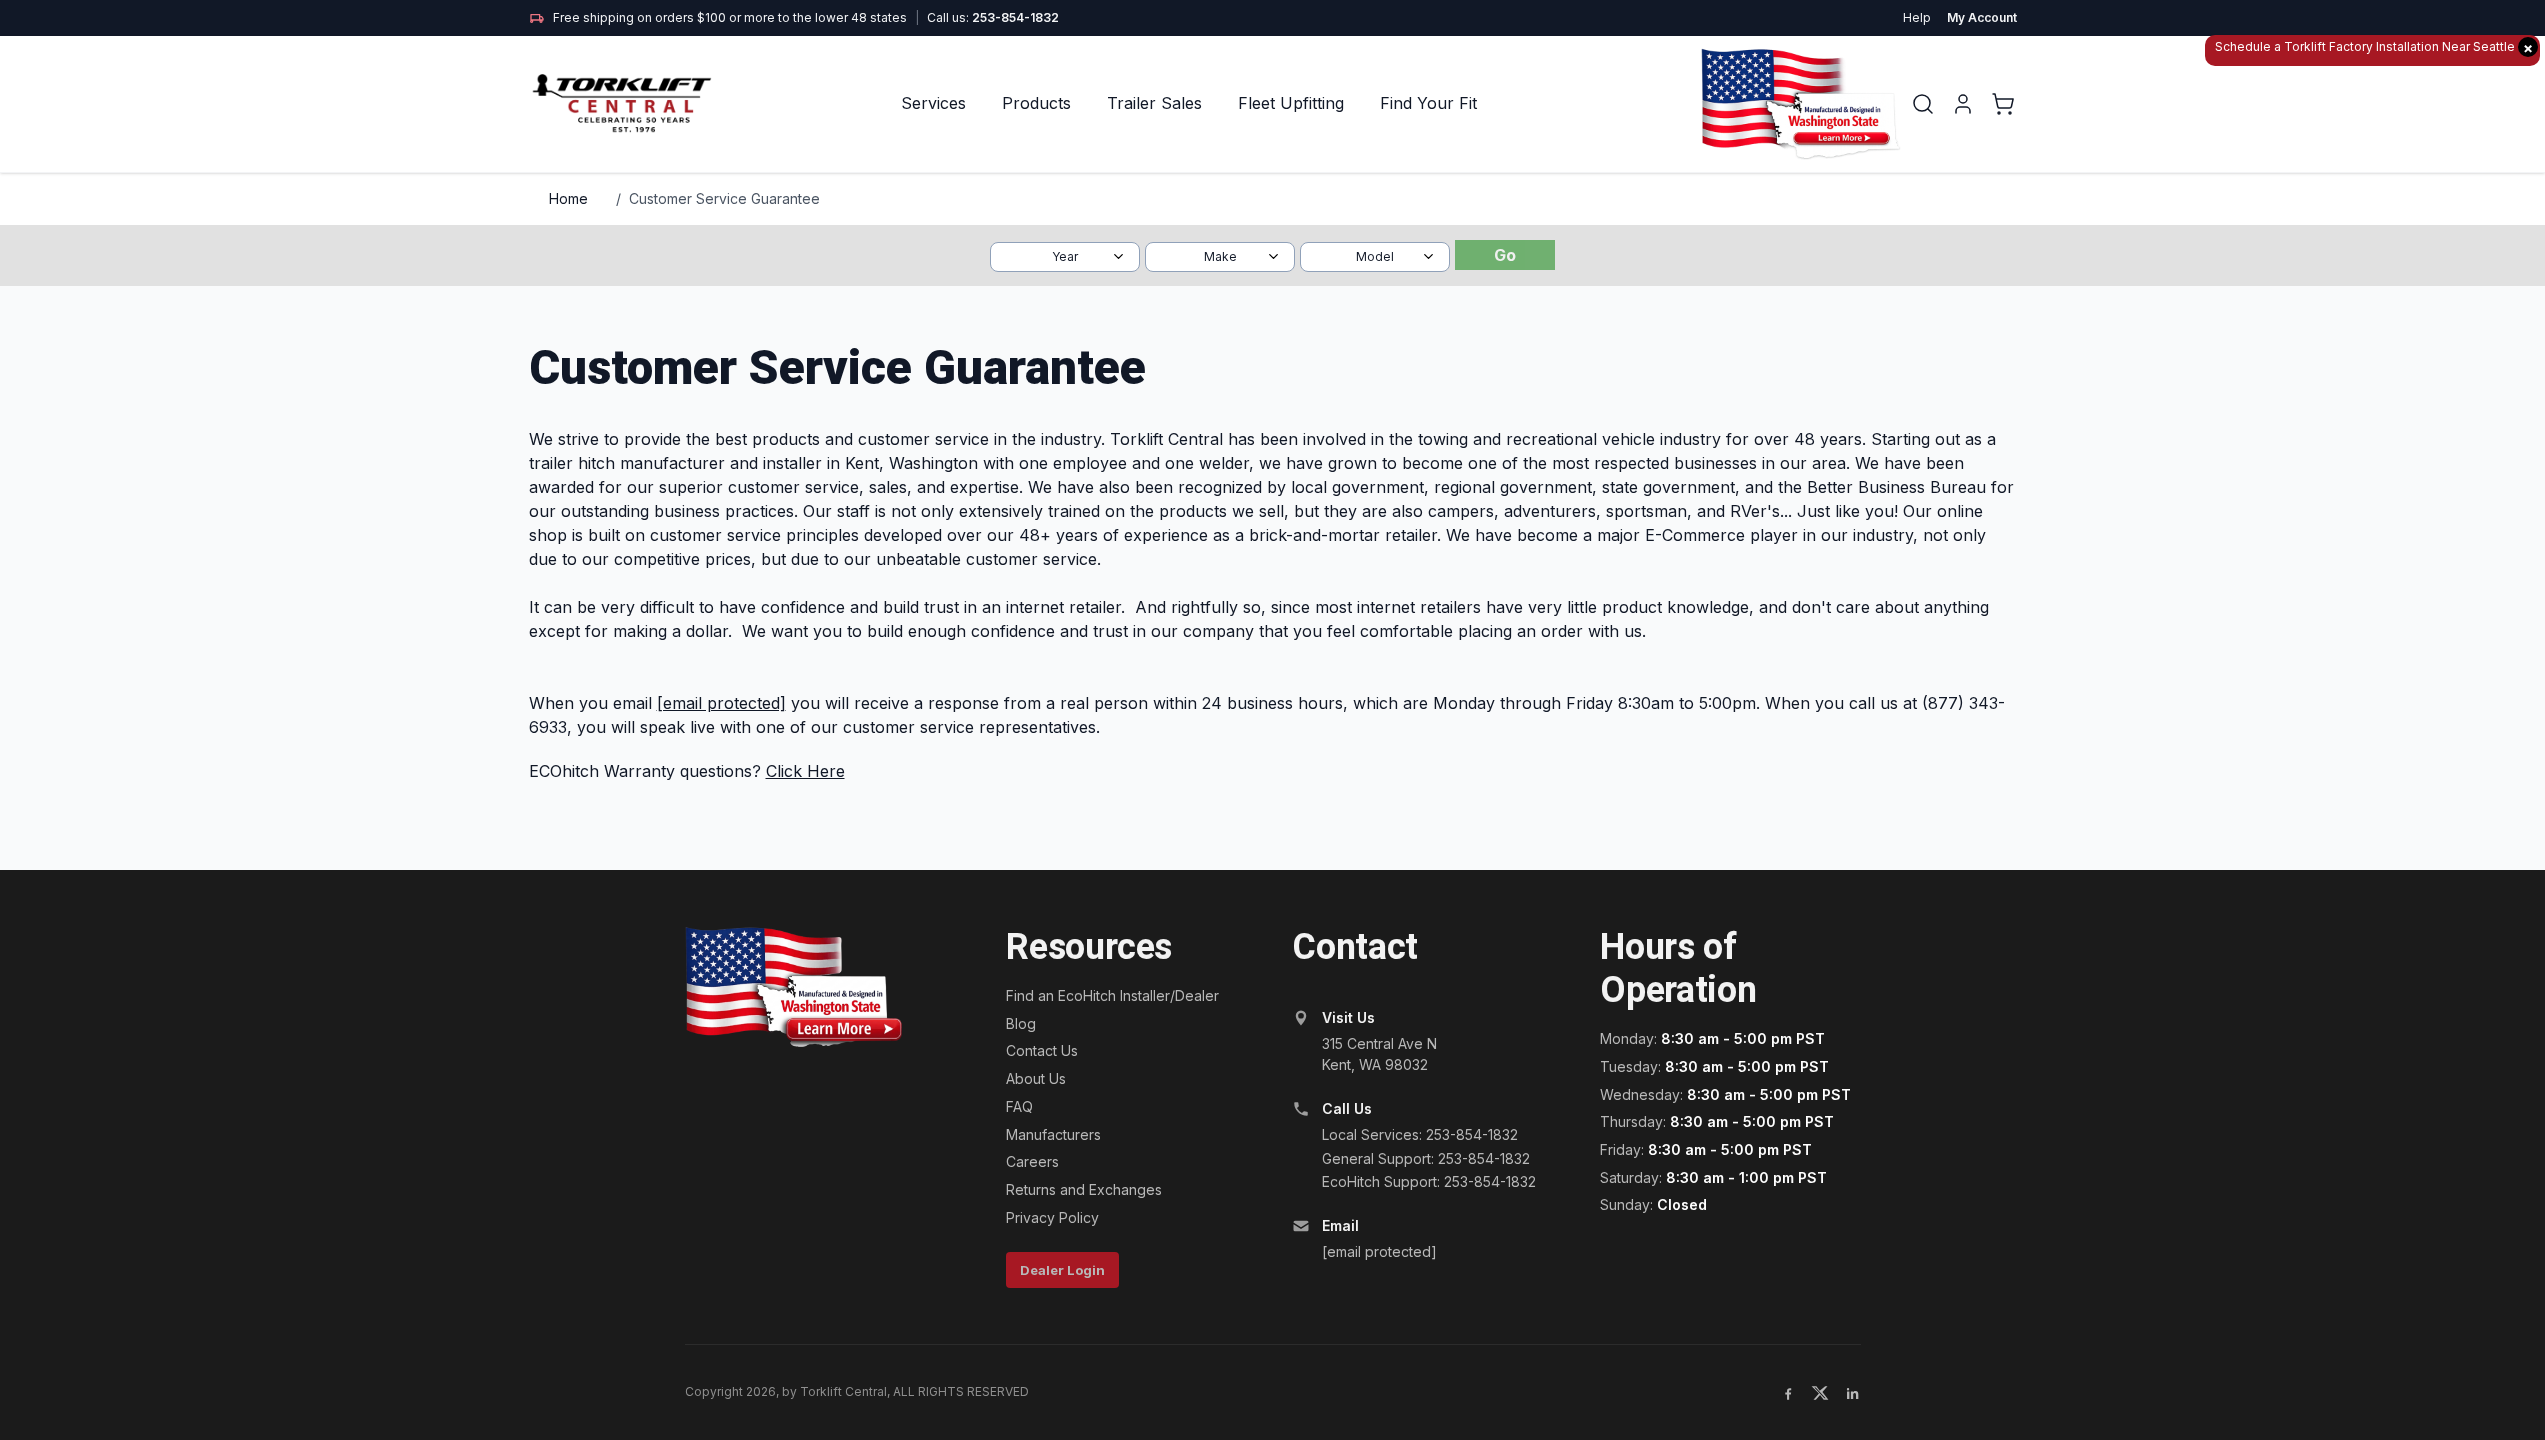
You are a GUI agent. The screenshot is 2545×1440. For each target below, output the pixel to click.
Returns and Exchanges (1084, 1189)
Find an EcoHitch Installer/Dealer (1112, 995)
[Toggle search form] (1923, 104)
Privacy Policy (1052, 1217)
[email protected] (721, 703)
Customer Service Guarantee (724, 198)
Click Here (805, 771)
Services (933, 103)
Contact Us (1042, 1050)
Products (1036, 103)
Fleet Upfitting (1291, 103)
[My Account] (1963, 104)
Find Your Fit (1428, 103)
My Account (1982, 17)
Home (568, 198)
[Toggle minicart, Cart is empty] (2003, 104)
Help (1917, 17)
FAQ (1019, 1106)
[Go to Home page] (623, 103)
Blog (1021, 1023)
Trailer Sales (1154, 103)
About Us (1036, 1078)
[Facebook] (1788, 1393)
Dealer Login (1062, 1270)
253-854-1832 (1015, 17)
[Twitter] (1820, 1393)
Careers (1032, 1161)
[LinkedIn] (1852, 1393)
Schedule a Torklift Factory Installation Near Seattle (2374, 47)
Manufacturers (1053, 1134)
